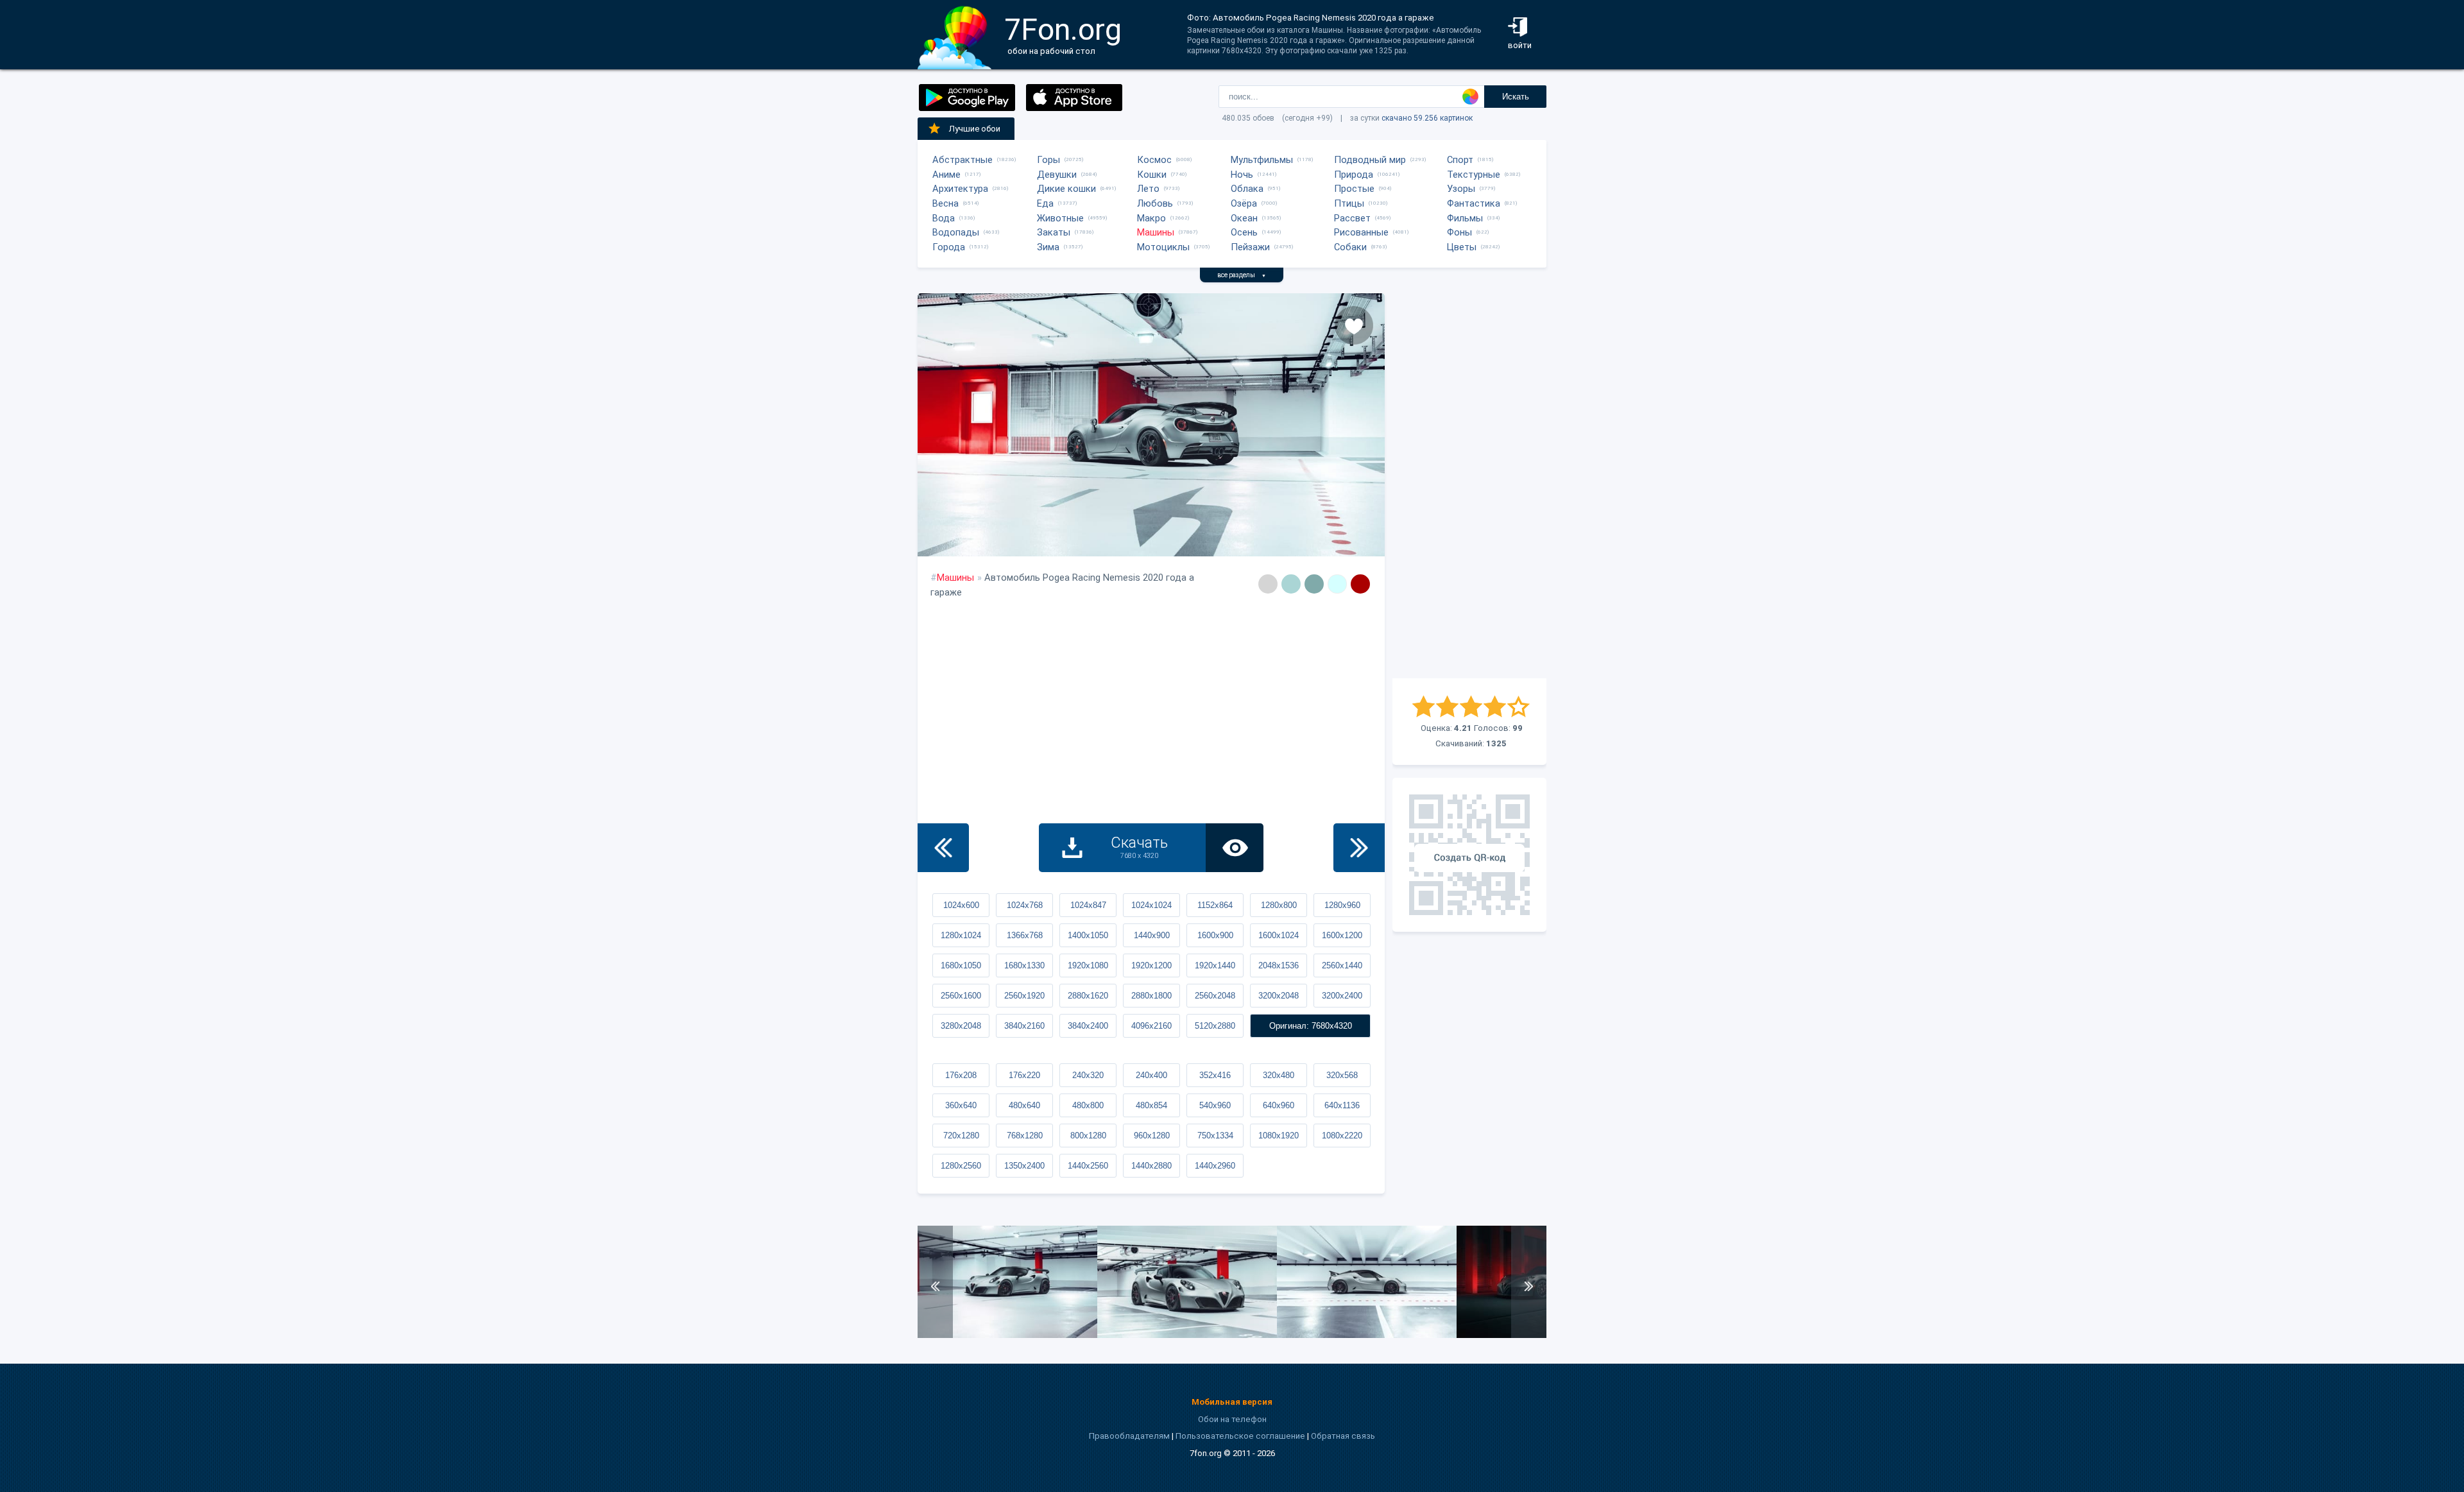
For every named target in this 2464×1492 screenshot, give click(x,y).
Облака (1247, 189)
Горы (1048, 160)
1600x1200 (1342, 935)
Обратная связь (1343, 1436)
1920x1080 (1088, 965)
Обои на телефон (1232, 1419)
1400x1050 (1088, 935)
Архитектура (960, 189)
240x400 (1151, 1075)
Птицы (1349, 203)
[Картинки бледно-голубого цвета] (1337, 584)
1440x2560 (1088, 1166)
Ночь (1242, 175)
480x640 (1024, 1105)
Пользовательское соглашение (1240, 1436)
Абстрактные (963, 160)
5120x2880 (1215, 1026)
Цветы (1462, 247)
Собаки (1350, 247)
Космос (1154, 160)
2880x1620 (1088, 996)
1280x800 (1279, 905)
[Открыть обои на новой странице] (1235, 848)
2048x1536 (1279, 965)
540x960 (1215, 1105)
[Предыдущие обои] (943, 848)
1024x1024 (1151, 905)
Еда (1045, 203)
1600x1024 (1279, 935)
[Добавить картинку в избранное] (1354, 325)
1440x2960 (1215, 1166)
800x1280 (1088, 1136)
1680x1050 (961, 965)
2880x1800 (1151, 996)
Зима (1048, 247)
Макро (1151, 218)
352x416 (1215, 1075)
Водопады (956, 232)
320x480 (1279, 1075)
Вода (944, 218)
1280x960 (1342, 905)
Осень (1244, 232)
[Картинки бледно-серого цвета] (1268, 584)
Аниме (946, 175)
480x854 (1151, 1105)
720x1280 (961, 1136)
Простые (1354, 189)
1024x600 (961, 905)
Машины (1156, 232)
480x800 (1088, 1105)
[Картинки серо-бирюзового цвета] (1314, 584)
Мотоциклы (1163, 247)
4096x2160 (1151, 1026)
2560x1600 (961, 996)
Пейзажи (1250, 247)
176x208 (961, 1075)
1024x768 (1025, 905)
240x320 (1088, 1075)
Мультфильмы (1262, 160)
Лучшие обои (975, 129)
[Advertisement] (1469, 486)
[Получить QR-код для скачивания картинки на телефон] (1469, 855)
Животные (1060, 218)
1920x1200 (1151, 965)
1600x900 (1215, 935)
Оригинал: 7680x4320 (1311, 1026)
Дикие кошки (1066, 189)
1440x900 (1152, 935)
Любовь (1155, 203)
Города (949, 247)
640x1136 (1342, 1105)
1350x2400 (1024, 1166)
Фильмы (1465, 218)
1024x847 (1088, 905)
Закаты (1054, 232)
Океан (1244, 218)
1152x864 (1215, 905)
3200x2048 (1279, 996)
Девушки (1057, 175)
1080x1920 (1279, 1136)
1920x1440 (1215, 965)
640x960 (1279, 1105)
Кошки (1152, 175)
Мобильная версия (1232, 1402)
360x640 (961, 1105)
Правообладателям (1129, 1436)
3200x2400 (1342, 996)
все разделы (1242, 275)
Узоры (1461, 189)
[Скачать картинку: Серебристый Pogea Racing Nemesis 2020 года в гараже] (1007, 1335)
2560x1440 (1342, 965)
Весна (945, 203)
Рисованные (1361, 232)
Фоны (1459, 232)
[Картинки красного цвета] (1360, 584)
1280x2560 (961, 1166)
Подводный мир (1370, 160)
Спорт (1460, 160)
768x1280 (1025, 1136)
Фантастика (1474, 203)
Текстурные (1474, 175)
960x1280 (1152, 1136)
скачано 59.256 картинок (1427, 118)
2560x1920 (1024, 996)
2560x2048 (1215, 996)
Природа (1354, 175)
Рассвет (1352, 218)
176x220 (1024, 1075)
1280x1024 (961, 935)
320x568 (1342, 1075)
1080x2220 (1342, 1136)
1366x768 (1025, 935)
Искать (1516, 97)
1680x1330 (1024, 965)
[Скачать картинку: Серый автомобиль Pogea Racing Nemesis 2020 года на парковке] (1367, 1335)
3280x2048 (961, 1026)
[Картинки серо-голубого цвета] (1291, 584)
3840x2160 (1024, 1026)
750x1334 (1215, 1136)
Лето (1148, 189)
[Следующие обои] (1359, 848)
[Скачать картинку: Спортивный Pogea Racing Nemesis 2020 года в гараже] (1187, 1335)
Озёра (1244, 203)
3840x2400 (1088, 1026)
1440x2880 (1151, 1166)
